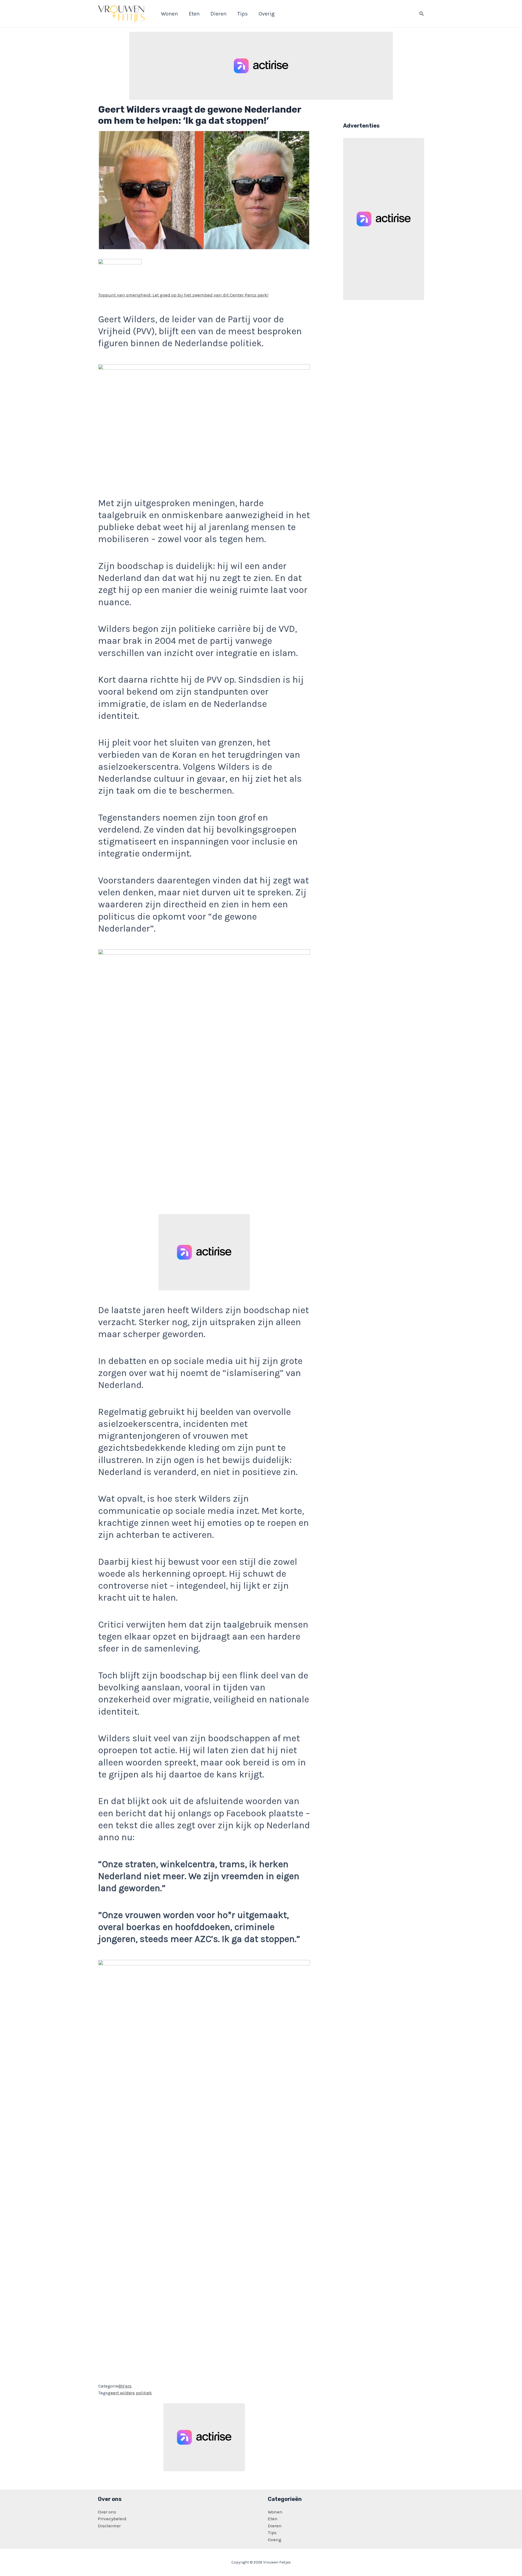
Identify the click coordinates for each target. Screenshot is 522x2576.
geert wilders (121, 2393)
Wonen (275, 2512)
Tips (272, 2532)
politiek (144, 2393)
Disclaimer (109, 2526)
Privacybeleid (112, 2519)
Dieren (275, 2526)
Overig (275, 2540)
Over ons (107, 2512)
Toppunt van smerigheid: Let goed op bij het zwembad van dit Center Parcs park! (183, 295)
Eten (273, 2519)
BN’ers (125, 2386)
